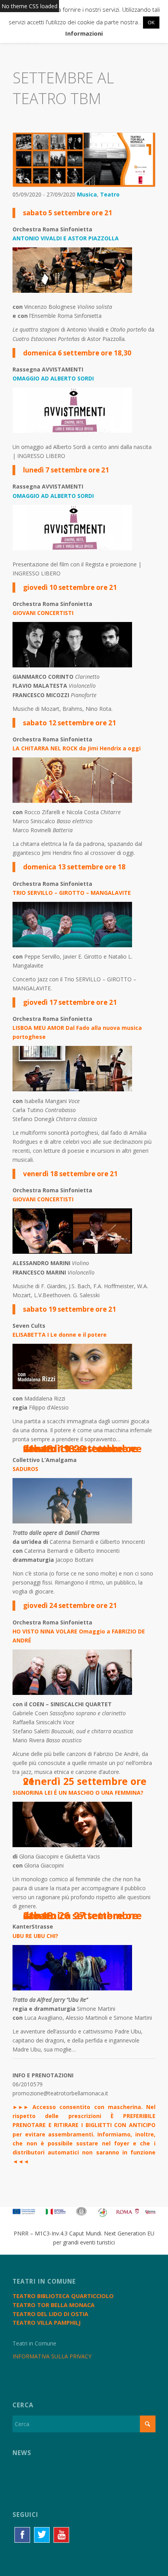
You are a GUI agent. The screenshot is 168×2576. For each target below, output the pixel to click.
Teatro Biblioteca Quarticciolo (63, 2296)
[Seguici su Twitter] (42, 2535)
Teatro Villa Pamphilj (46, 2323)
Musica (87, 194)
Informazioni (84, 33)
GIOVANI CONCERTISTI (43, 613)
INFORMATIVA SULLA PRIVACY (52, 2356)
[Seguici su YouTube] (61, 2535)
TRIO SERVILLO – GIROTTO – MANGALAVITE (72, 893)
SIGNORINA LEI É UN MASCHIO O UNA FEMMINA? (78, 1793)
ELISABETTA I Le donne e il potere (60, 1335)
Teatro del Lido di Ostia (50, 2314)
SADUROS (25, 1469)
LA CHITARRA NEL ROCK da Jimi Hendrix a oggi (77, 748)
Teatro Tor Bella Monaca (54, 2305)
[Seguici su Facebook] (22, 2535)
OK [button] (151, 22)
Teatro (110, 194)
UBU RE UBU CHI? (35, 1936)
